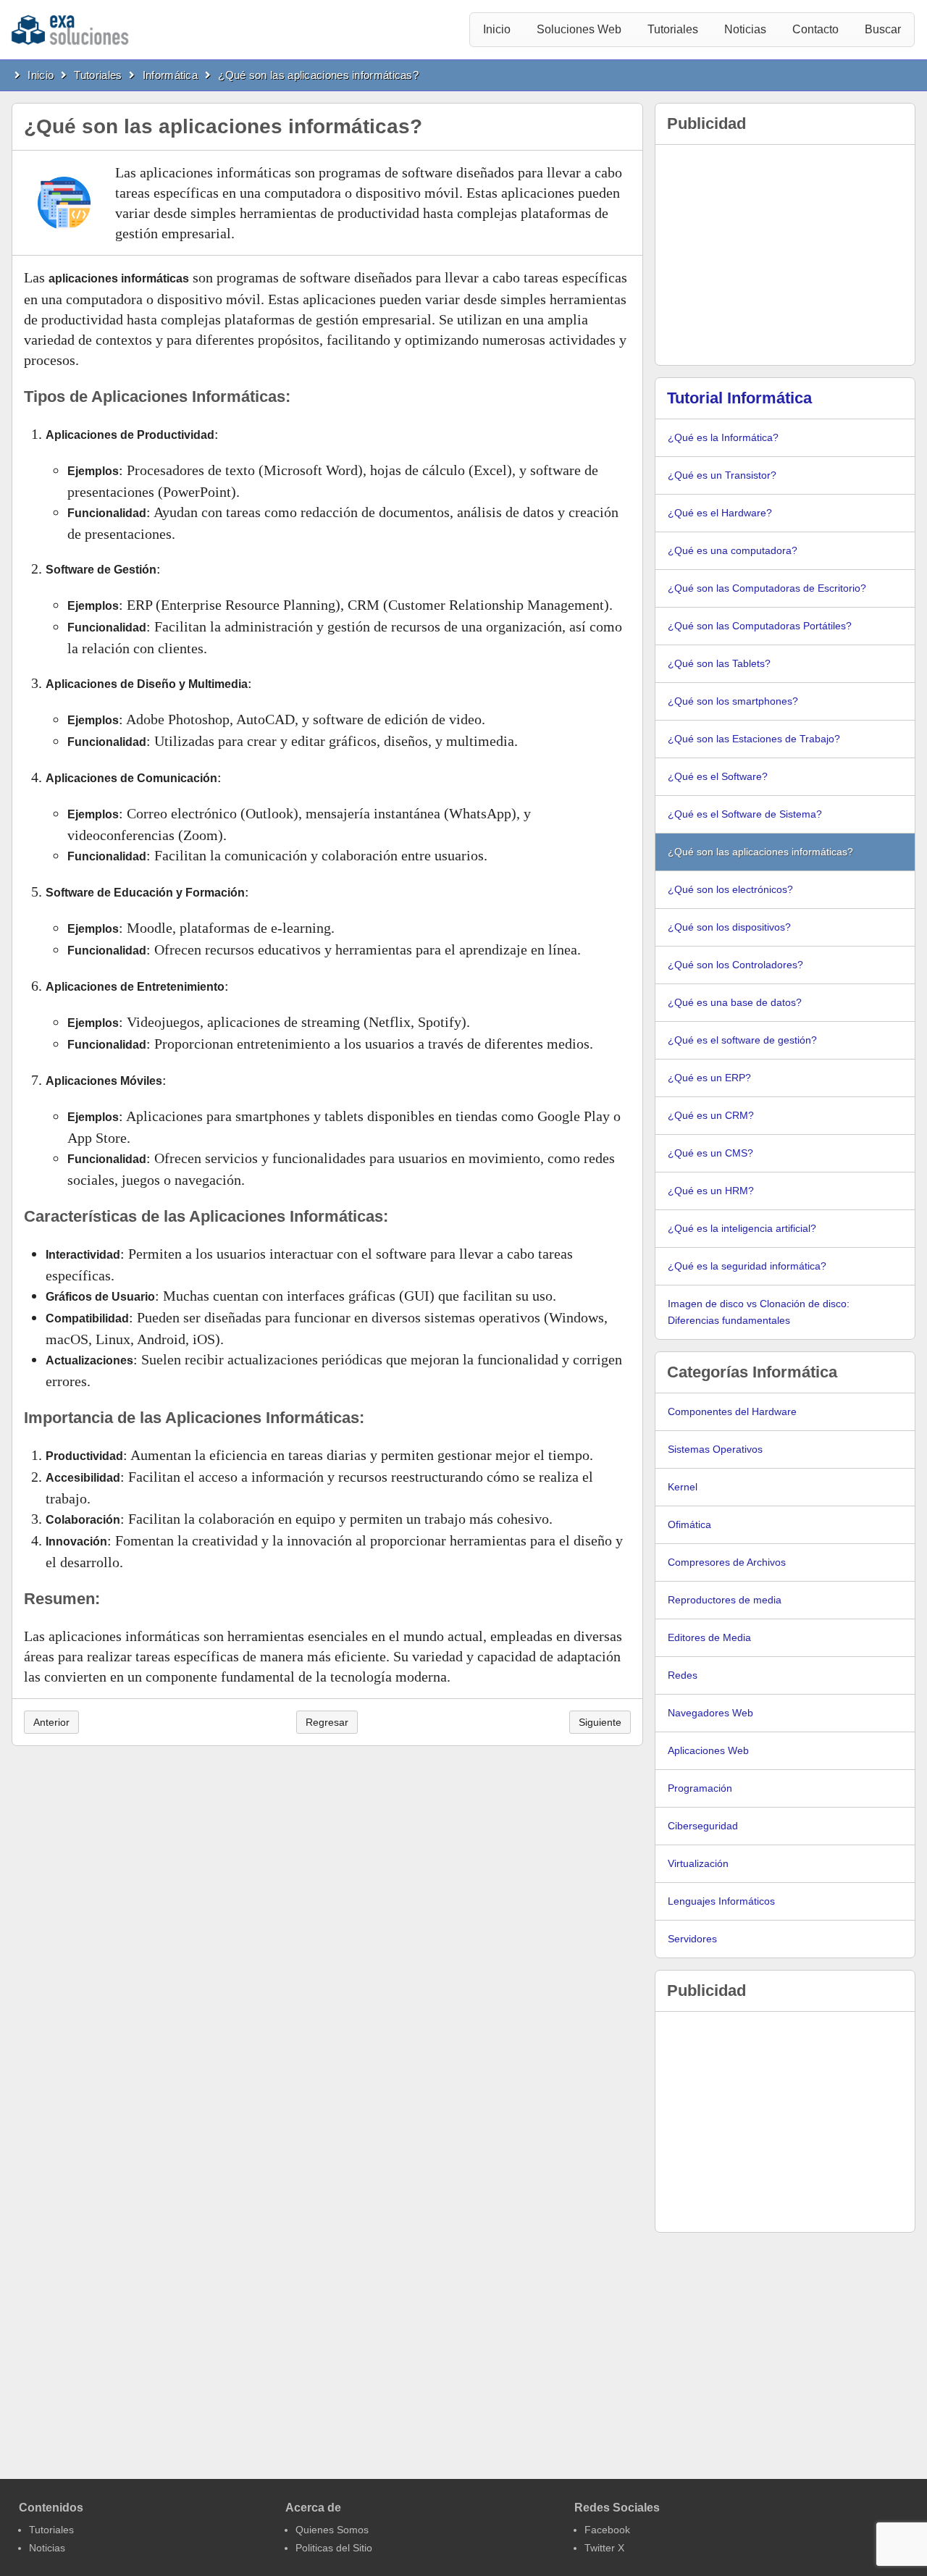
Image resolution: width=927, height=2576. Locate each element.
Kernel (683, 1487)
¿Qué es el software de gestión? (742, 1040)
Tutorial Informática (739, 398)
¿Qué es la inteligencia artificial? (742, 1228)
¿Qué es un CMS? (710, 1153)
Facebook (607, 2530)
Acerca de (313, 2508)
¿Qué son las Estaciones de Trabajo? (754, 739)
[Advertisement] (785, 255)
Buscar (883, 29)
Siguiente (600, 1722)
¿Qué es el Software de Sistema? (745, 814)
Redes (683, 1675)
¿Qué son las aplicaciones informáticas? (318, 75)
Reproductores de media (725, 1600)
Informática (170, 75)
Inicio (497, 29)
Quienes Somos (332, 2530)
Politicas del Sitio (334, 2548)
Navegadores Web (710, 1713)
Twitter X (604, 2548)
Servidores (692, 1939)
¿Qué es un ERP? (709, 1078)
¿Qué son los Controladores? (735, 965)
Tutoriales (673, 29)
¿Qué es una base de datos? (735, 1002)
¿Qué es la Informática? (723, 437)
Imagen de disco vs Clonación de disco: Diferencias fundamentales (759, 1312)
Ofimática (689, 1524)
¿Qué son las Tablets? (719, 663)
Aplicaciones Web (708, 1750)
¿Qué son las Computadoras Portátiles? (760, 626)
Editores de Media (709, 1637)
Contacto (815, 29)
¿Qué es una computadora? (733, 550)
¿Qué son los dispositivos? (729, 927)
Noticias (745, 29)
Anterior (51, 1722)
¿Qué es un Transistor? (722, 475)
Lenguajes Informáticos (721, 1901)
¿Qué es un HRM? (711, 1191)
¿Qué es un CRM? (711, 1115)
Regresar (327, 1722)
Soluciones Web (579, 29)
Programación (700, 1788)
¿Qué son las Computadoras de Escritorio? (767, 588)
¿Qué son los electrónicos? (730, 889)
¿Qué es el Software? (718, 776)
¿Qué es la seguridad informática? (747, 1266)
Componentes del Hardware (732, 1411)
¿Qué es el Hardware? (720, 513)
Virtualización (698, 1863)
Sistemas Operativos (715, 1449)
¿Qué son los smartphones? (733, 701)
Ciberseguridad (703, 1826)
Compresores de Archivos (727, 1562)
